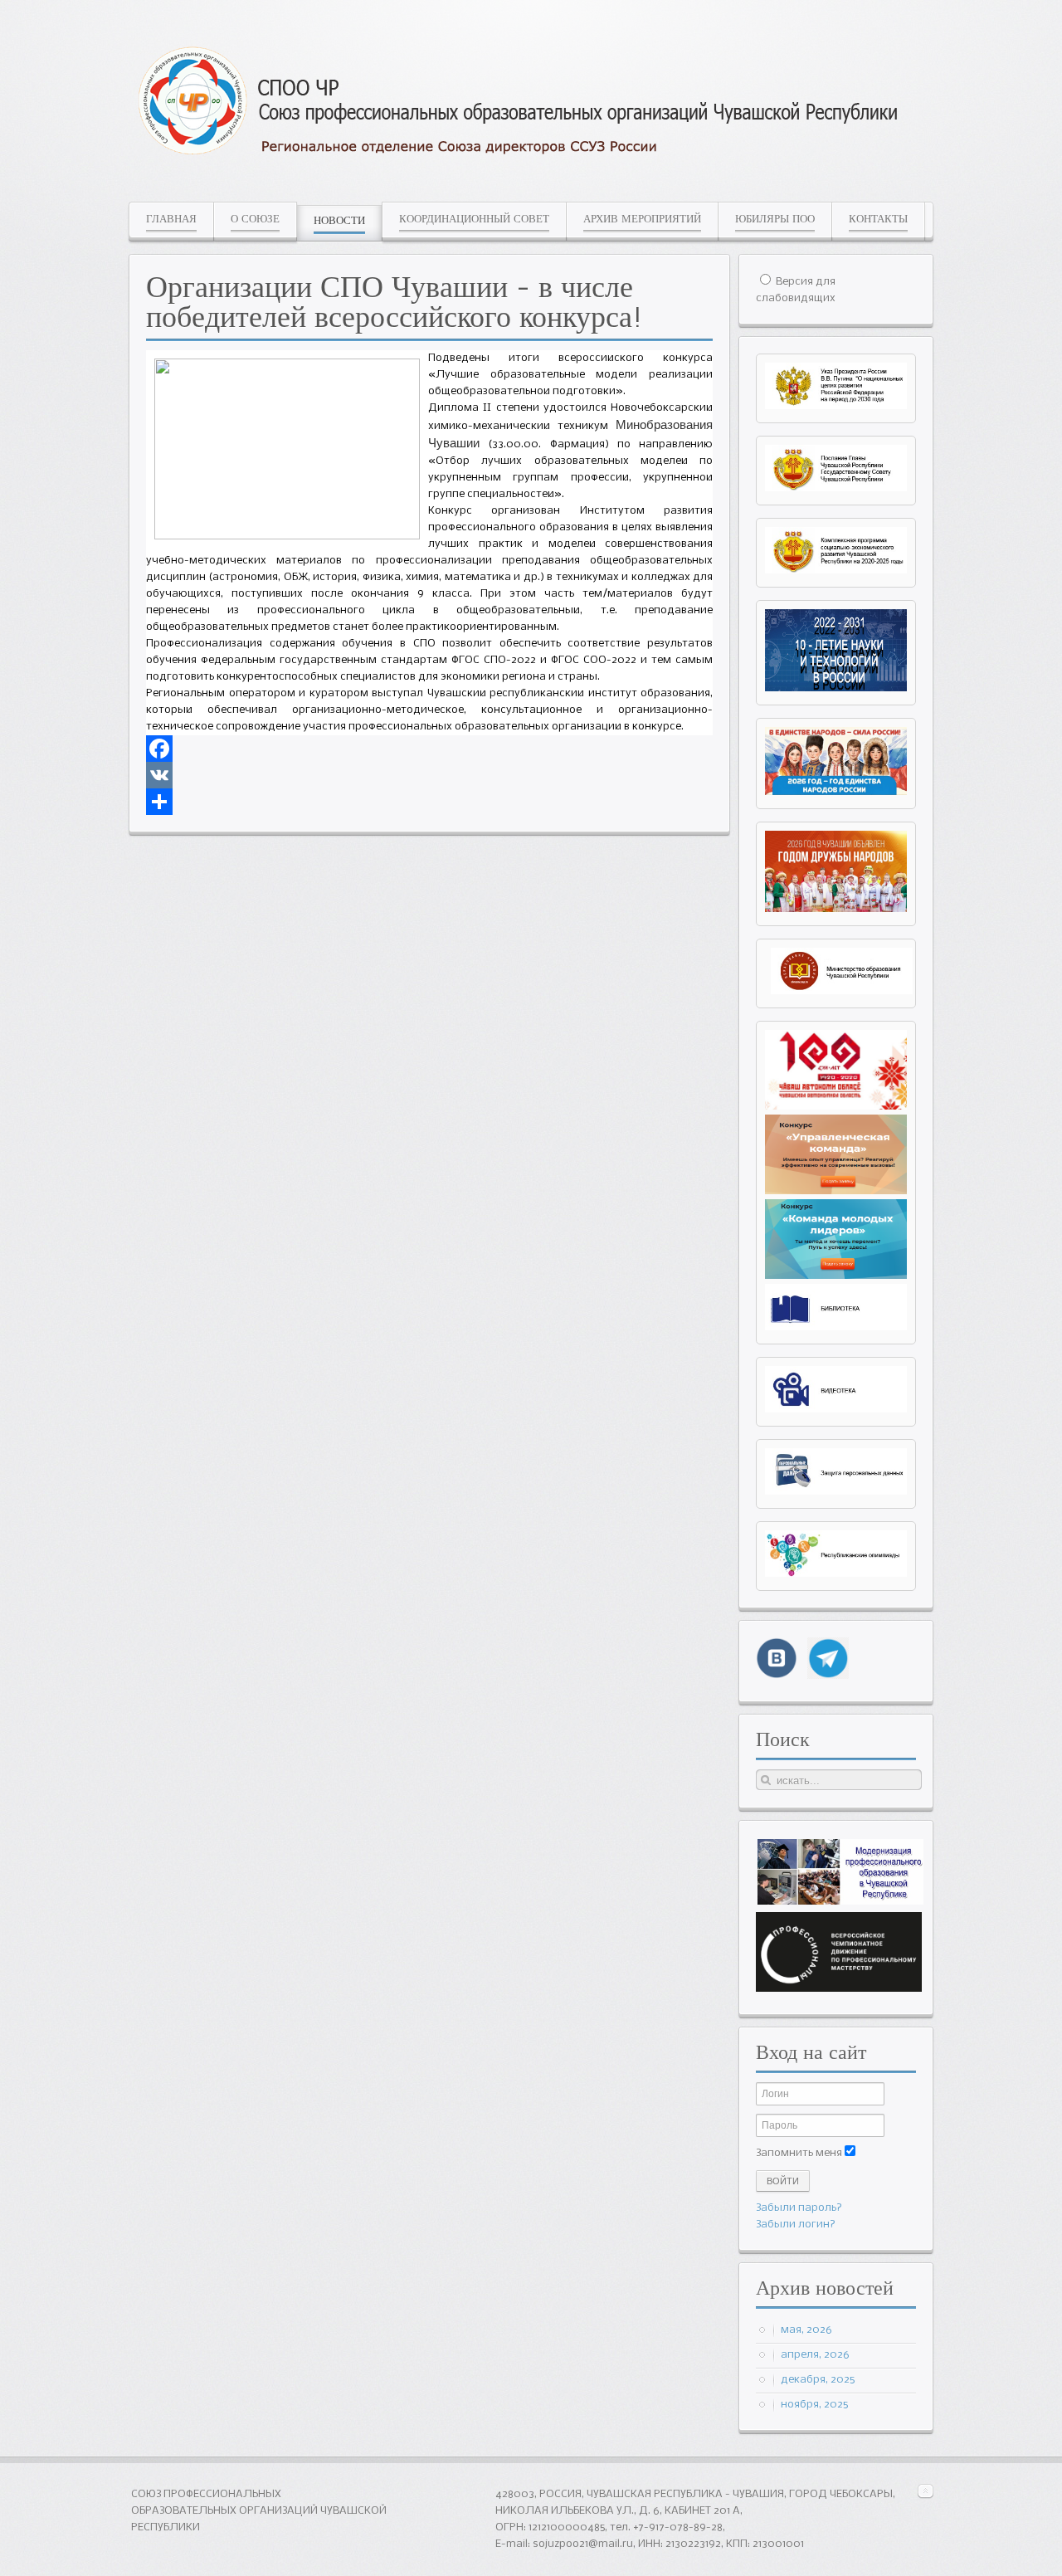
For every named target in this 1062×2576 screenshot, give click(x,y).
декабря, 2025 (818, 2380)
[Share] (429, 802)
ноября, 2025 (814, 2405)
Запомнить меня (799, 2153)
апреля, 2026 (815, 2355)
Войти (783, 2181)
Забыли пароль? (799, 2208)
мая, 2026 (806, 2330)
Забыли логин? (796, 2225)
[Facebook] (429, 749)
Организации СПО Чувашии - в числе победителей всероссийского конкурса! (395, 301)
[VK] (429, 775)
